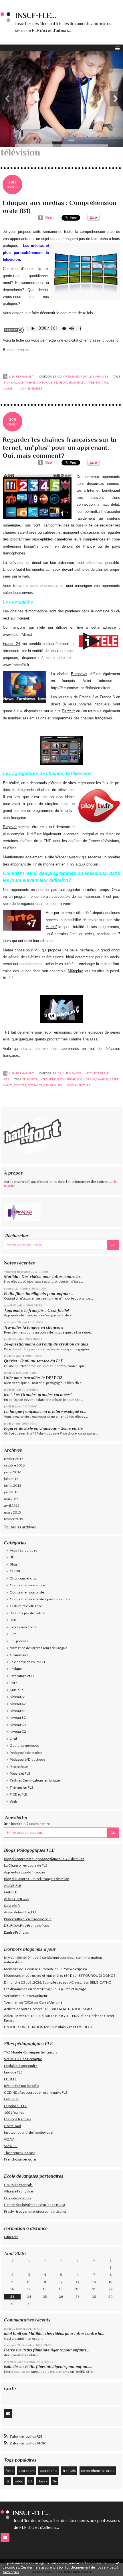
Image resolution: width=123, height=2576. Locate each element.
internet (46, 1079)
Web (13, 1801)
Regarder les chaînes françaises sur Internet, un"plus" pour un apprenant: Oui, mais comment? (61, 447)
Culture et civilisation (26, 1606)
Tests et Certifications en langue (35, 1780)
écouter (20, 1085)
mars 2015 (12, 1512)
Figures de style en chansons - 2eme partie (43, 1428)
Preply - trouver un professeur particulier (35, 2211)
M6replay (75, 971)
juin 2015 (11, 1492)
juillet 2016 (13, 1472)
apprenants (49, 2471)
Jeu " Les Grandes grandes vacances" (38, 1395)
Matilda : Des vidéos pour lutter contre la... (43, 1276)
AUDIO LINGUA (16, 1899)
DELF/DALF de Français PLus (26, 1926)
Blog (13, 1564)
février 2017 (14, 1459)
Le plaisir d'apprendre (21, 2066)
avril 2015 (12, 1505)
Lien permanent (21, 376)
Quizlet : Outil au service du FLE (34, 1361)
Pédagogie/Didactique (27, 1759)
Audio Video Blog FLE (20, 1912)
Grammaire (19, 1655)
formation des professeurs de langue (38, 1648)
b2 (8, 2481)
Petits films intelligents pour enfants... (39, 1294)
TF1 (6, 1032)
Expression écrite (23, 1627)
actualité (35, 1085)
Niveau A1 (18, 1697)
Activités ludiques (23, 1550)
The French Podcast (19, 2153)
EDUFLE (10, 2079)
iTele (41, 627)
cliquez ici (111, 340)
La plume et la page (71, 1989)
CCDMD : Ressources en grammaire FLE (36, 2092)
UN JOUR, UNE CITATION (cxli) (28, 2027)
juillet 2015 (13, 1485)
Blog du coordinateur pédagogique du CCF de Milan (44, 1859)
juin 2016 (11, 1479)
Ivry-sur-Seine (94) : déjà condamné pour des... (40, 1957)
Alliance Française (18, 2191)
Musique (17, 1690)
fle (55, 2481)
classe (42, 2481)
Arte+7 (51, 927)
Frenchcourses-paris (20, 2159)
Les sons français (17, 2119)
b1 (30, 2481)
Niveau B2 (18, 1717)
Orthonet (11, 2099)
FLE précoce (19, 1641)
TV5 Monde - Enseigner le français (31, 2052)
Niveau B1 (18, 1711)
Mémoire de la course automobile (30, 1969)
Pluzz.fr (68, 711)
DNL (13, 1620)
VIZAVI (9, 2139)
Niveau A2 (18, 1704)
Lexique (16, 1669)
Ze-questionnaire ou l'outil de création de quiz (46, 1344)
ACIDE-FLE (13, 1886)
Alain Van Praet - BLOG (76, 2027)
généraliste (53, 1085)
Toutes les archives (20, 1527)
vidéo (19, 2481)
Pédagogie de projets (26, 1753)
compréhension (72, 1079)
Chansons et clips (23, 1578)
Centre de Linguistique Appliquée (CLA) (34, 2205)
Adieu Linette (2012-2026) (24, 2016)
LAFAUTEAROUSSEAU (74, 2009)
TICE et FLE (18, 1794)
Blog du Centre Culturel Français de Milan (37, 1879)
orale (90, 1079)
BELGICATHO (101, 1982)
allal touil (13, 2334)
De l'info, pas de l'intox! (28, 1613)
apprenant (27, 2471)
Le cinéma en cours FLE (28, 1662)
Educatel (11, 2237)
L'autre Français (16, 1932)
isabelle (11, 2367)
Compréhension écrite (27, 1585)
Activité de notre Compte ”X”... (27, 2009)
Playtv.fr (10, 827)
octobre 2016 (14, 1465)
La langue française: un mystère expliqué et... (45, 1411)
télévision (77, 382)
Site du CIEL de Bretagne (23, 2059)
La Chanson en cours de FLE (26, 1865)
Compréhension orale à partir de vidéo (40, 1599)
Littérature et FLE (23, 1676)
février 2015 (14, 1519)
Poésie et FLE (20, 1773)
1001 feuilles (14, 2112)
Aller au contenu (16, 4)
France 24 (11, 644)
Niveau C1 (18, 1725)
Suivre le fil (12, 1906)
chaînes (102, 1079)
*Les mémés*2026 (18, 2002)
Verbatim (11, 1996)
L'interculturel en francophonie (28, 1919)
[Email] (8, 2414)
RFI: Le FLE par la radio (21, 2086)
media (63, 382)
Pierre (9, 2350)
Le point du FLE (15, 2106)
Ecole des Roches (18, 2198)
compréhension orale (98, 2471)
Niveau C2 (18, 1731)
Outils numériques (24, 1745)
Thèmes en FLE (22, 1787)
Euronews (79, 674)
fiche (10, 2471)
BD (12, 1557)
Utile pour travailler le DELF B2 (33, 1378)
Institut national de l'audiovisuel (29, 2132)
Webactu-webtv (68, 857)
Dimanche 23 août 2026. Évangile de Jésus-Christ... (44, 1982)
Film (13, 1634)
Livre (14, 1683)
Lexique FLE (13, 2072)
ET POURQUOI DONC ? (97, 1975)
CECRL (15, 1571)
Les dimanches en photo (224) (27, 1989)
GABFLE (11, 1892)
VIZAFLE (11, 2146)
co (15, 382)
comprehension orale (35, 382)
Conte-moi (12, 2126)
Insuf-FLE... (36, 16)
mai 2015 (11, 1499)
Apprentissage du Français (25, 1872)
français (69, 2471)
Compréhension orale (27, 1592)
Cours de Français (18, 2185)
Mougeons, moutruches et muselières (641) (38, 1975)
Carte (10, 2388)
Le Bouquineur (36, 1996)
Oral (13, 1739)
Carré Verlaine (51, 2002)
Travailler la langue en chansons (34, 1327)
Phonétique (19, 1767)
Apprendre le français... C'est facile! (36, 1310)
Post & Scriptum (75, 1969)
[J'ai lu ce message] (117, 2563)
